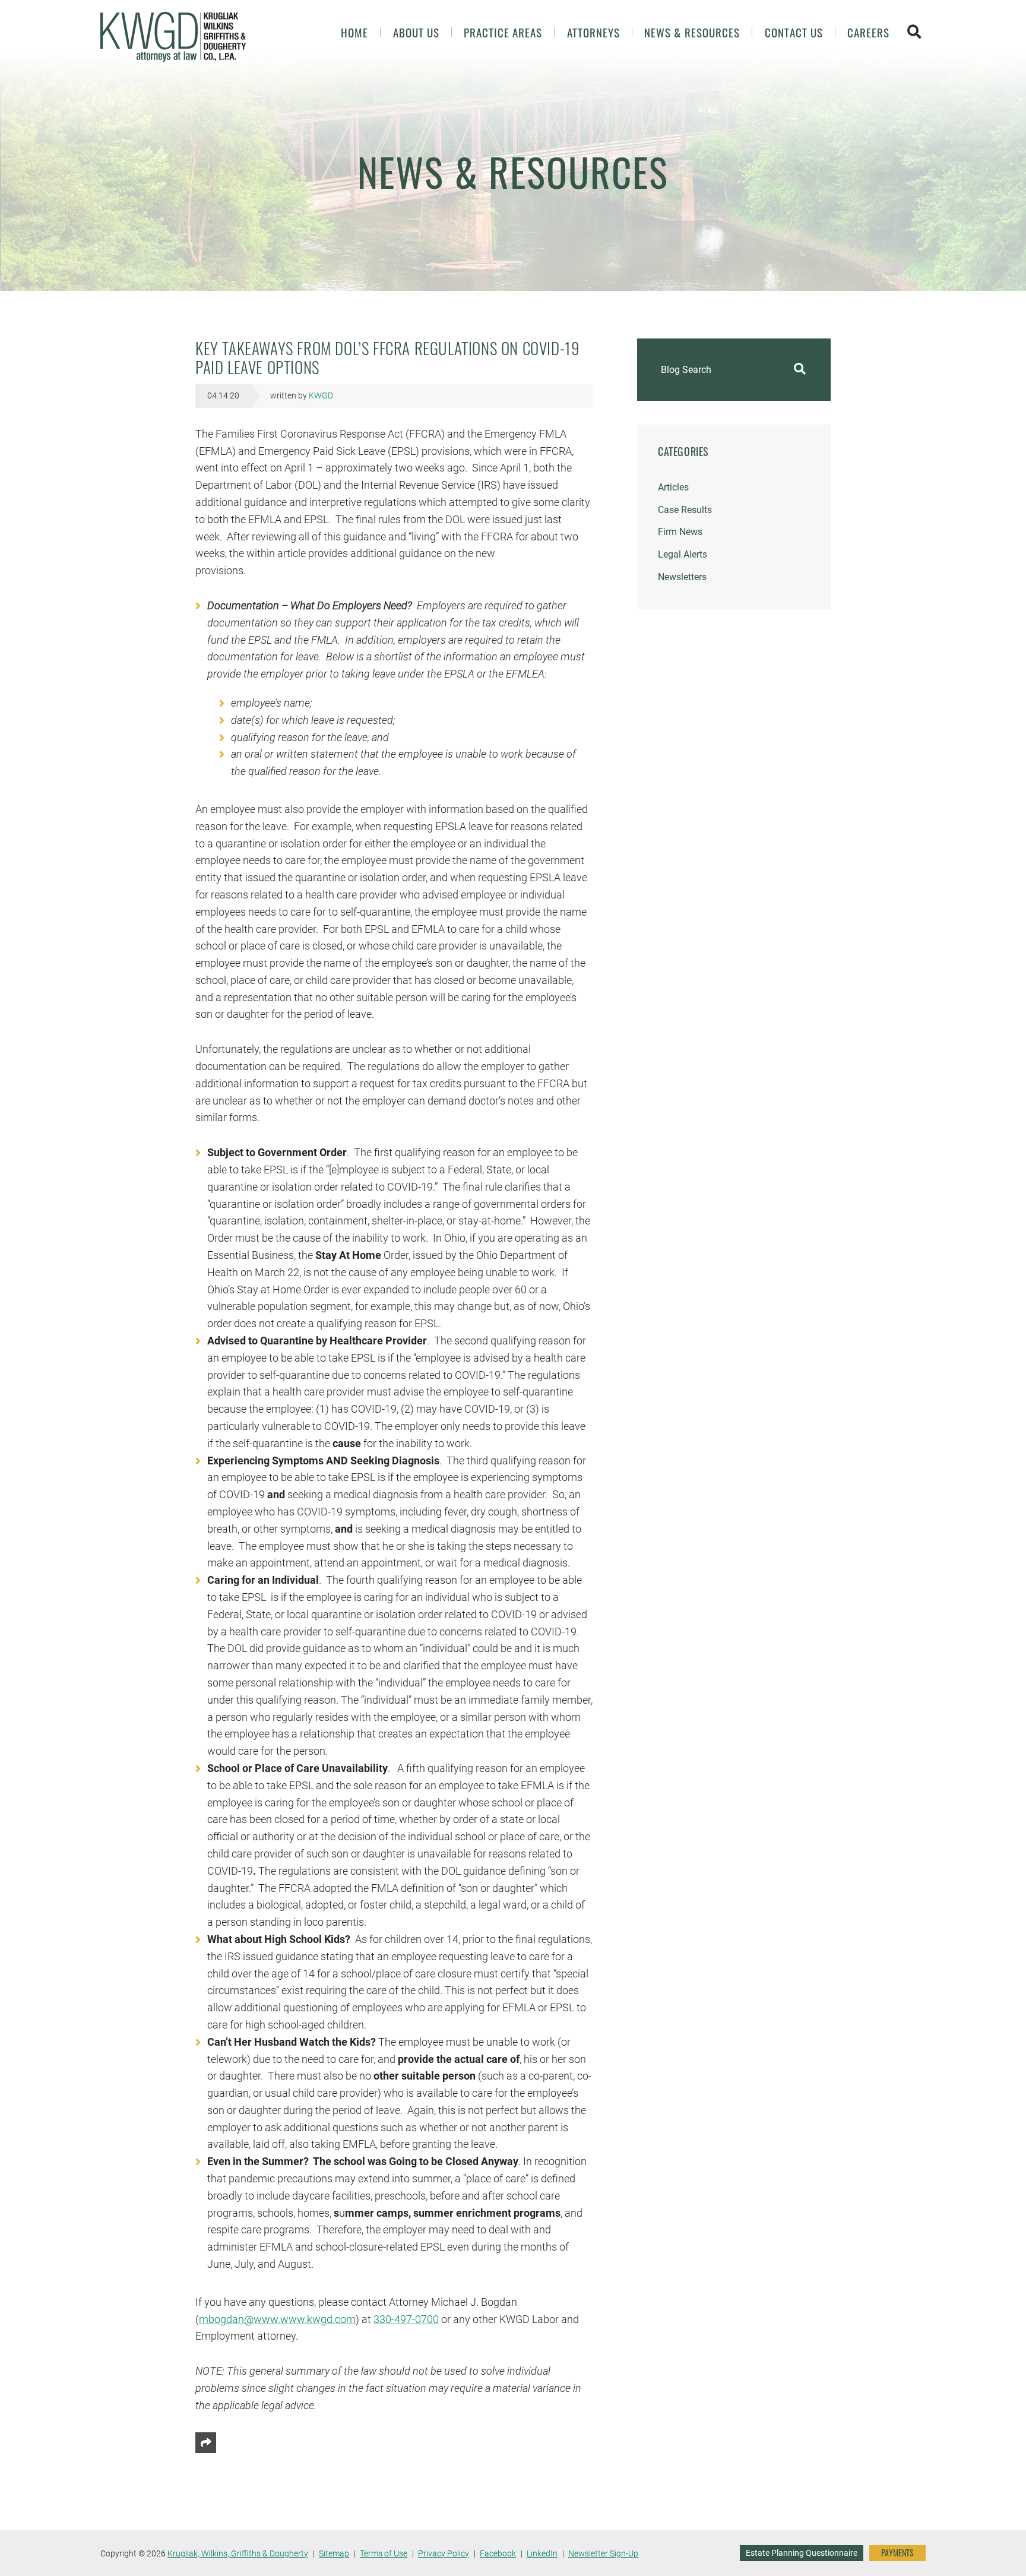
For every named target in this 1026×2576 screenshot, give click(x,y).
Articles (673, 487)
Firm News (680, 532)
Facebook (498, 2553)
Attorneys (593, 32)
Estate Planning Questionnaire (802, 2553)
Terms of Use (384, 2553)
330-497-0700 (406, 2319)
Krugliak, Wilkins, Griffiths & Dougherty (238, 2553)
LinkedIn (542, 2553)
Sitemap (334, 2553)
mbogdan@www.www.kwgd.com (277, 2319)
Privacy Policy (444, 2553)
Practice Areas (503, 32)
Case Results (685, 510)
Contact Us (794, 32)
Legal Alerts (683, 554)
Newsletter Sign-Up (603, 2553)
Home (354, 32)
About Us (416, 32)
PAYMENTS (897, 2553)
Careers (868, 32)
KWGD (321, 396)
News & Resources (692, 32)
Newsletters (682, 577)
